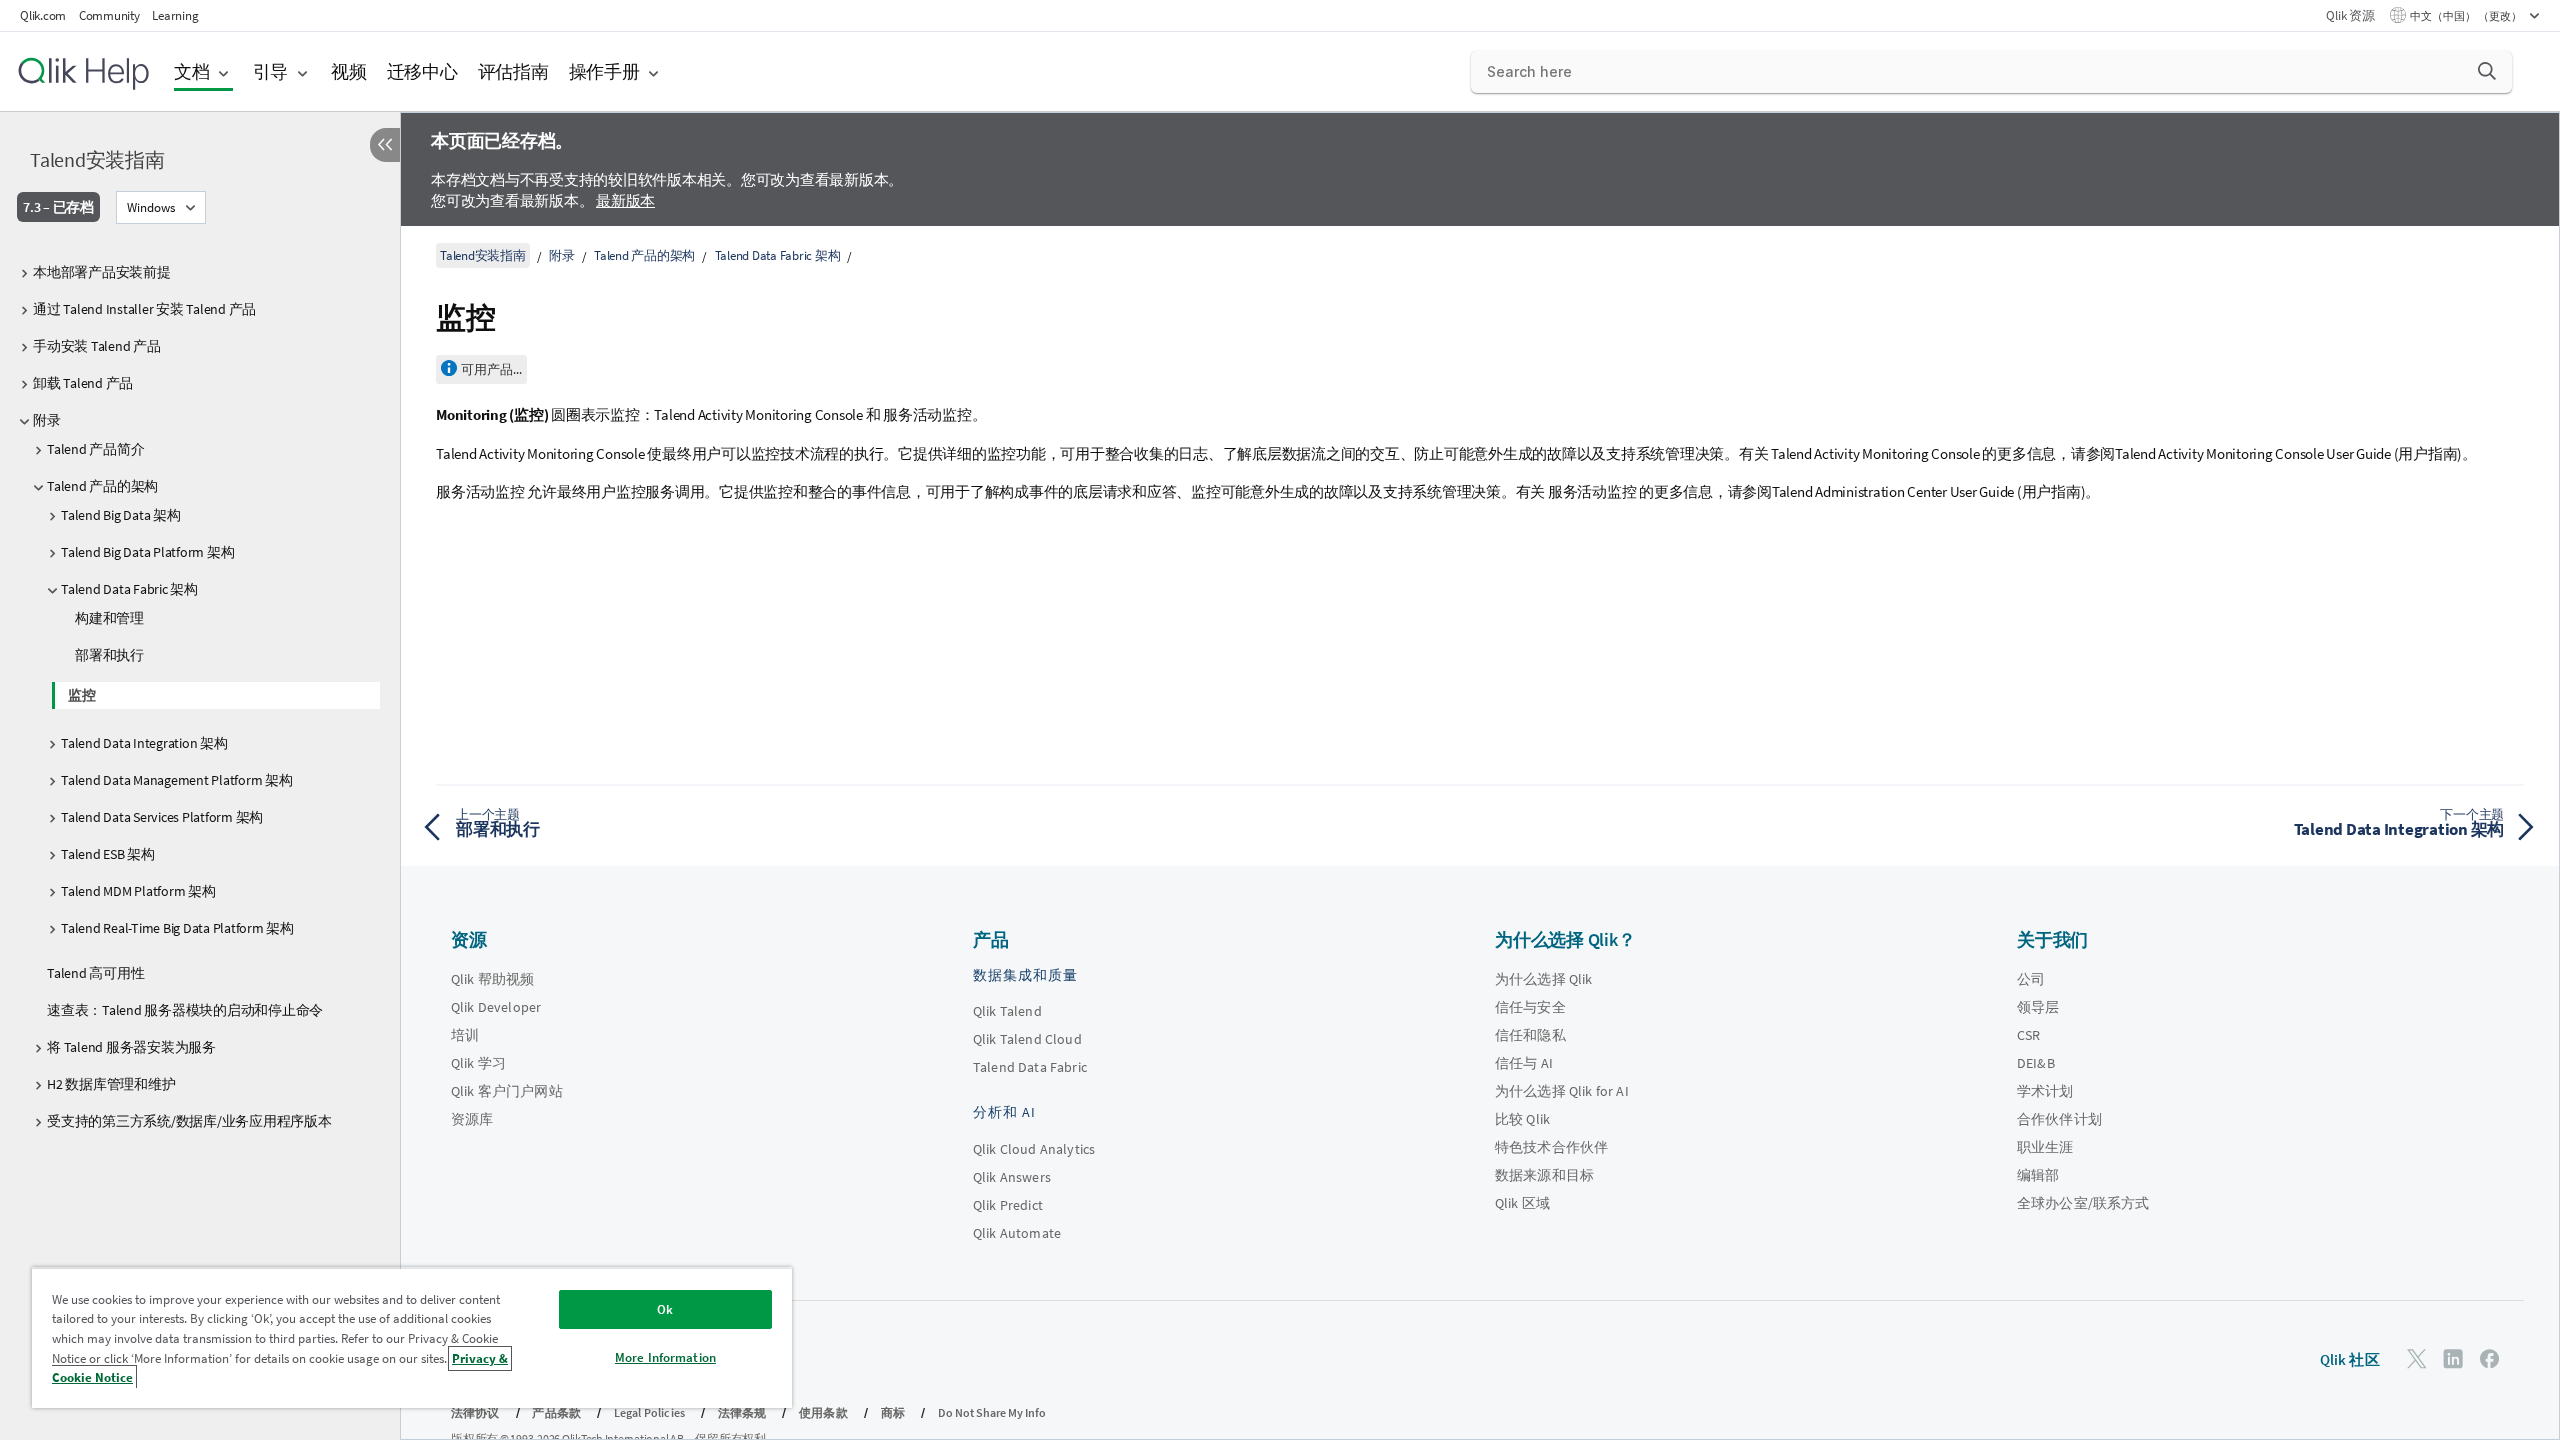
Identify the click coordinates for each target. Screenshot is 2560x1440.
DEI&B (2036, 1063)
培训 (465, 1035)
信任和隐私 (1530, 1035)
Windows (151, 207)
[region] (412, 1337)
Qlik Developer (496, 1007)
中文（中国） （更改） (2467, 16)
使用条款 (823, 1412)
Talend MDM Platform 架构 (138, 891)
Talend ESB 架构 (108, 854)
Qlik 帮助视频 (492, 979)
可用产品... (491, 369)
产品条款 (556, 1412)
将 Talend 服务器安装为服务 (131, 1047)
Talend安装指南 (97, 159)
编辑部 (2038, 1175)
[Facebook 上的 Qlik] (2490, 1358)
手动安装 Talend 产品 (97, 346)
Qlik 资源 (2350, 15)
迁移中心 (422, 71)
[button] (2487, 71)
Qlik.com (43, 15)
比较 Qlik (1522, 1119)
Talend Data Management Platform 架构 (177, 780)
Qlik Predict (1008, 1205)
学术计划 (2045, 1091)
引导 (271, 71)
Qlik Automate (1017, 1233)
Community (109, 15)
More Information (665, 1357)
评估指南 (513, 71)
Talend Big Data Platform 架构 (147, 552)
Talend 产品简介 (95, 449)
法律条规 (742, 1412)
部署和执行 (109, 655)
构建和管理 (109, 618)
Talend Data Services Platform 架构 (162, 817)
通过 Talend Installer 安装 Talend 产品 (144, 309)
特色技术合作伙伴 (1551, 1147)
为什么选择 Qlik (1544, 979)
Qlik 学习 (478, 1063)
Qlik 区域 (1522, 1203)
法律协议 (475, 1412)
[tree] (200, 696)
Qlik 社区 (2350, 1359)
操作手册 (604, 71)
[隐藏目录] (385, 145)
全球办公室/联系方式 (2083, 1203)
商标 (893, 1412)
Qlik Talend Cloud (1027, 1039)
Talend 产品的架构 (102, 486)
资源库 (472, 1119)
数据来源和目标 (1544, 1175)
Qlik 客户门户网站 (507, 1091)
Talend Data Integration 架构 (144, 743)
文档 (192, 71)
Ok (665, 1309)
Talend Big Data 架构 (121, 515)
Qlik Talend (1007, 1011)
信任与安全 (1530, 1007)
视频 (349, 71)
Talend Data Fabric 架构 (129, 589)
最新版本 (625, 200)
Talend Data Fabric (1030, 1067)
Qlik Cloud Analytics (1034, 1149)
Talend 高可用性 (95, 973)
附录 (47, 420)
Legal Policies (649, 1412)
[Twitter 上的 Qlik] (2417, 1358)
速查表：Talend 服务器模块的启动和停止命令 (185, 1010)
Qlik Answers (1012, 1177)
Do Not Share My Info (992, 1412)
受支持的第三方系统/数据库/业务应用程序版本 (189, 1121)
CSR (2028, 1035)
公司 (2031, 979)
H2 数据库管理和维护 (111, 1084)
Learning (175, 15)
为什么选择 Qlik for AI (1562, 1091)
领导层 (2038, 1007)
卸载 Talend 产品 (83, 383)
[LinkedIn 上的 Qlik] (2453, 1358)
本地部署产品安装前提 (102, 272)
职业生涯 (2045, 1147)
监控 (82, 695)
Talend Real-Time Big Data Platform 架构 (177, 928)
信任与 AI (1524, 1063)
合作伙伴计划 (2059, 1119)
